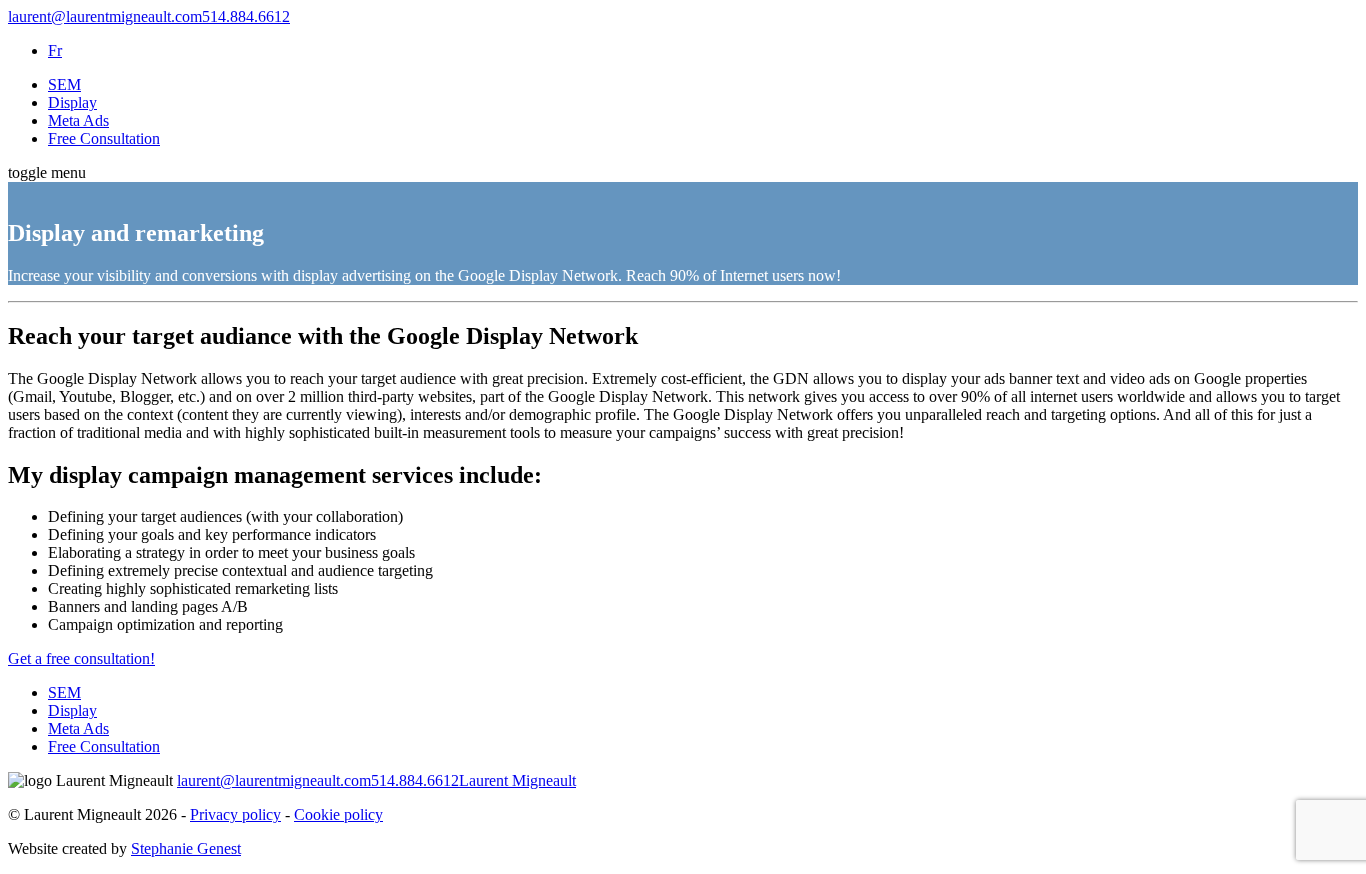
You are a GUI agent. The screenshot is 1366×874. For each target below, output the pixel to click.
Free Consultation (104, 138)
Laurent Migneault (517, 780)
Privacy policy (235, 814)
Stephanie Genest (186, 848)
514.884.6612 (246, 16)
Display (72, 102)
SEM (64, 84)
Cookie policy (338, 814)
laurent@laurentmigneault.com (105, 16)
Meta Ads (78, 120)
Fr (55, 50)
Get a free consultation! (81, 658)
